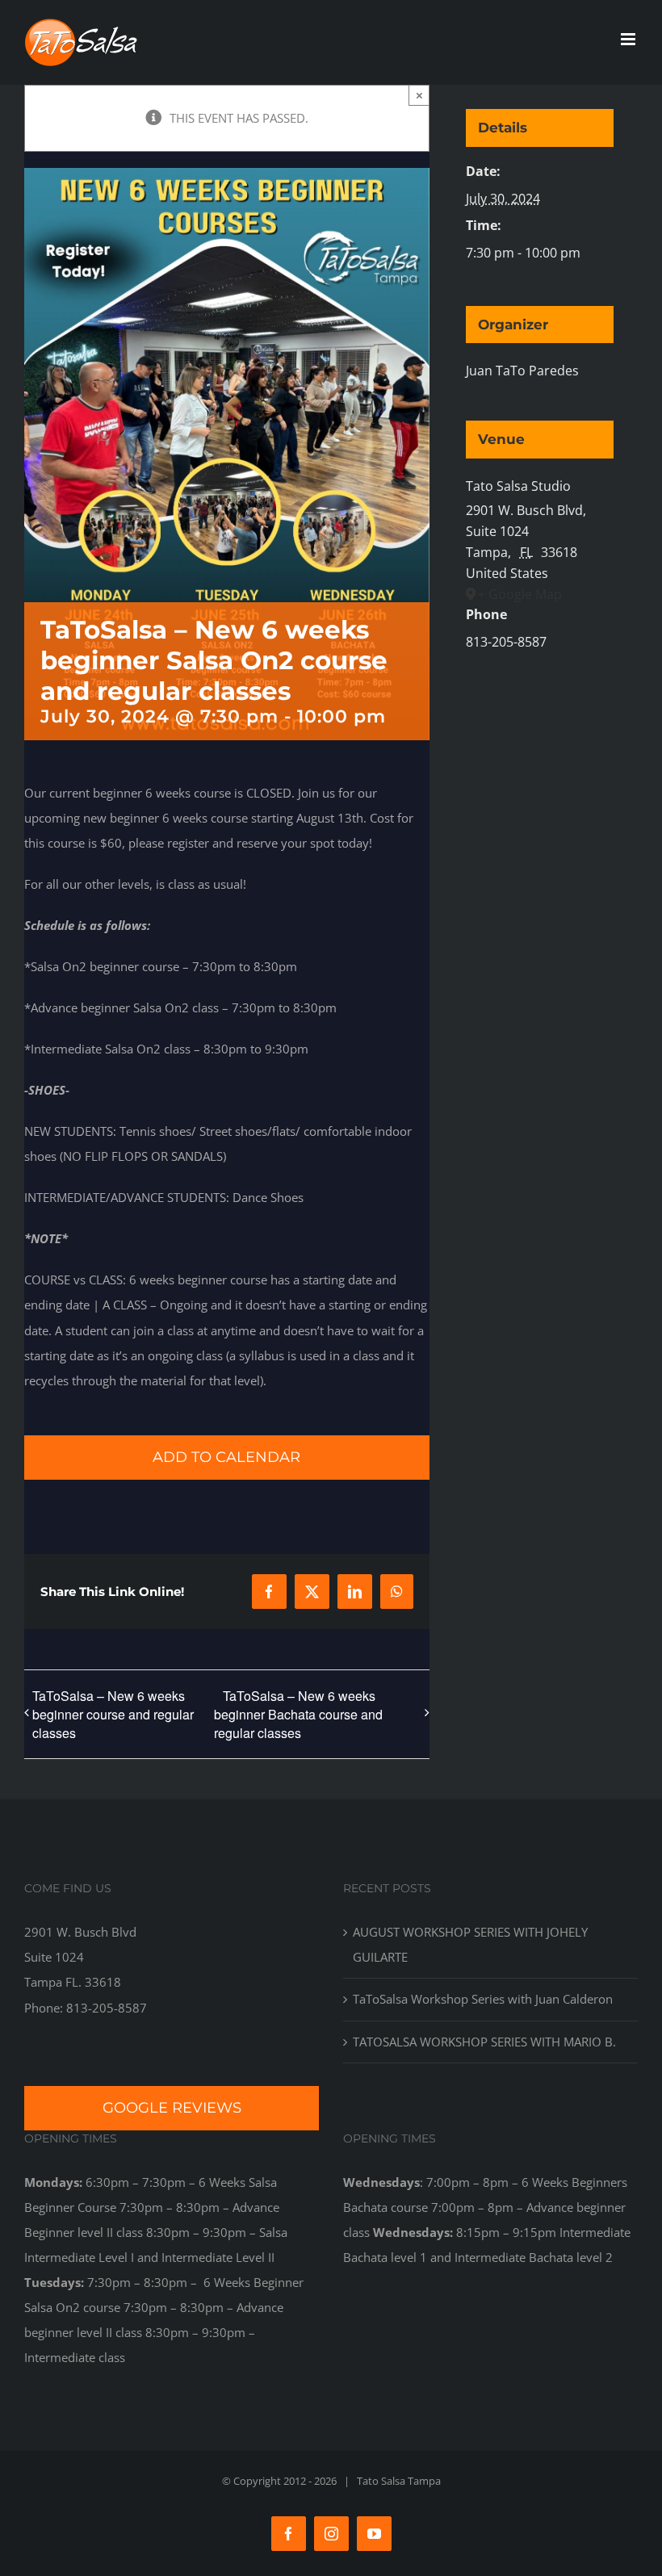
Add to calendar (226, 1458)
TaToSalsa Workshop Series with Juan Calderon (483, 1999)
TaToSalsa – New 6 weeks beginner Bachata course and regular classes (298, 1715)
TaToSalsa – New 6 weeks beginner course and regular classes (113, 1714)
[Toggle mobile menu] (629, 39)
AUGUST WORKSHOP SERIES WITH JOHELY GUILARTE (470, 1944)
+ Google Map (520, 594)
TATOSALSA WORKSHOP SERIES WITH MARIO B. (484, 2042)
